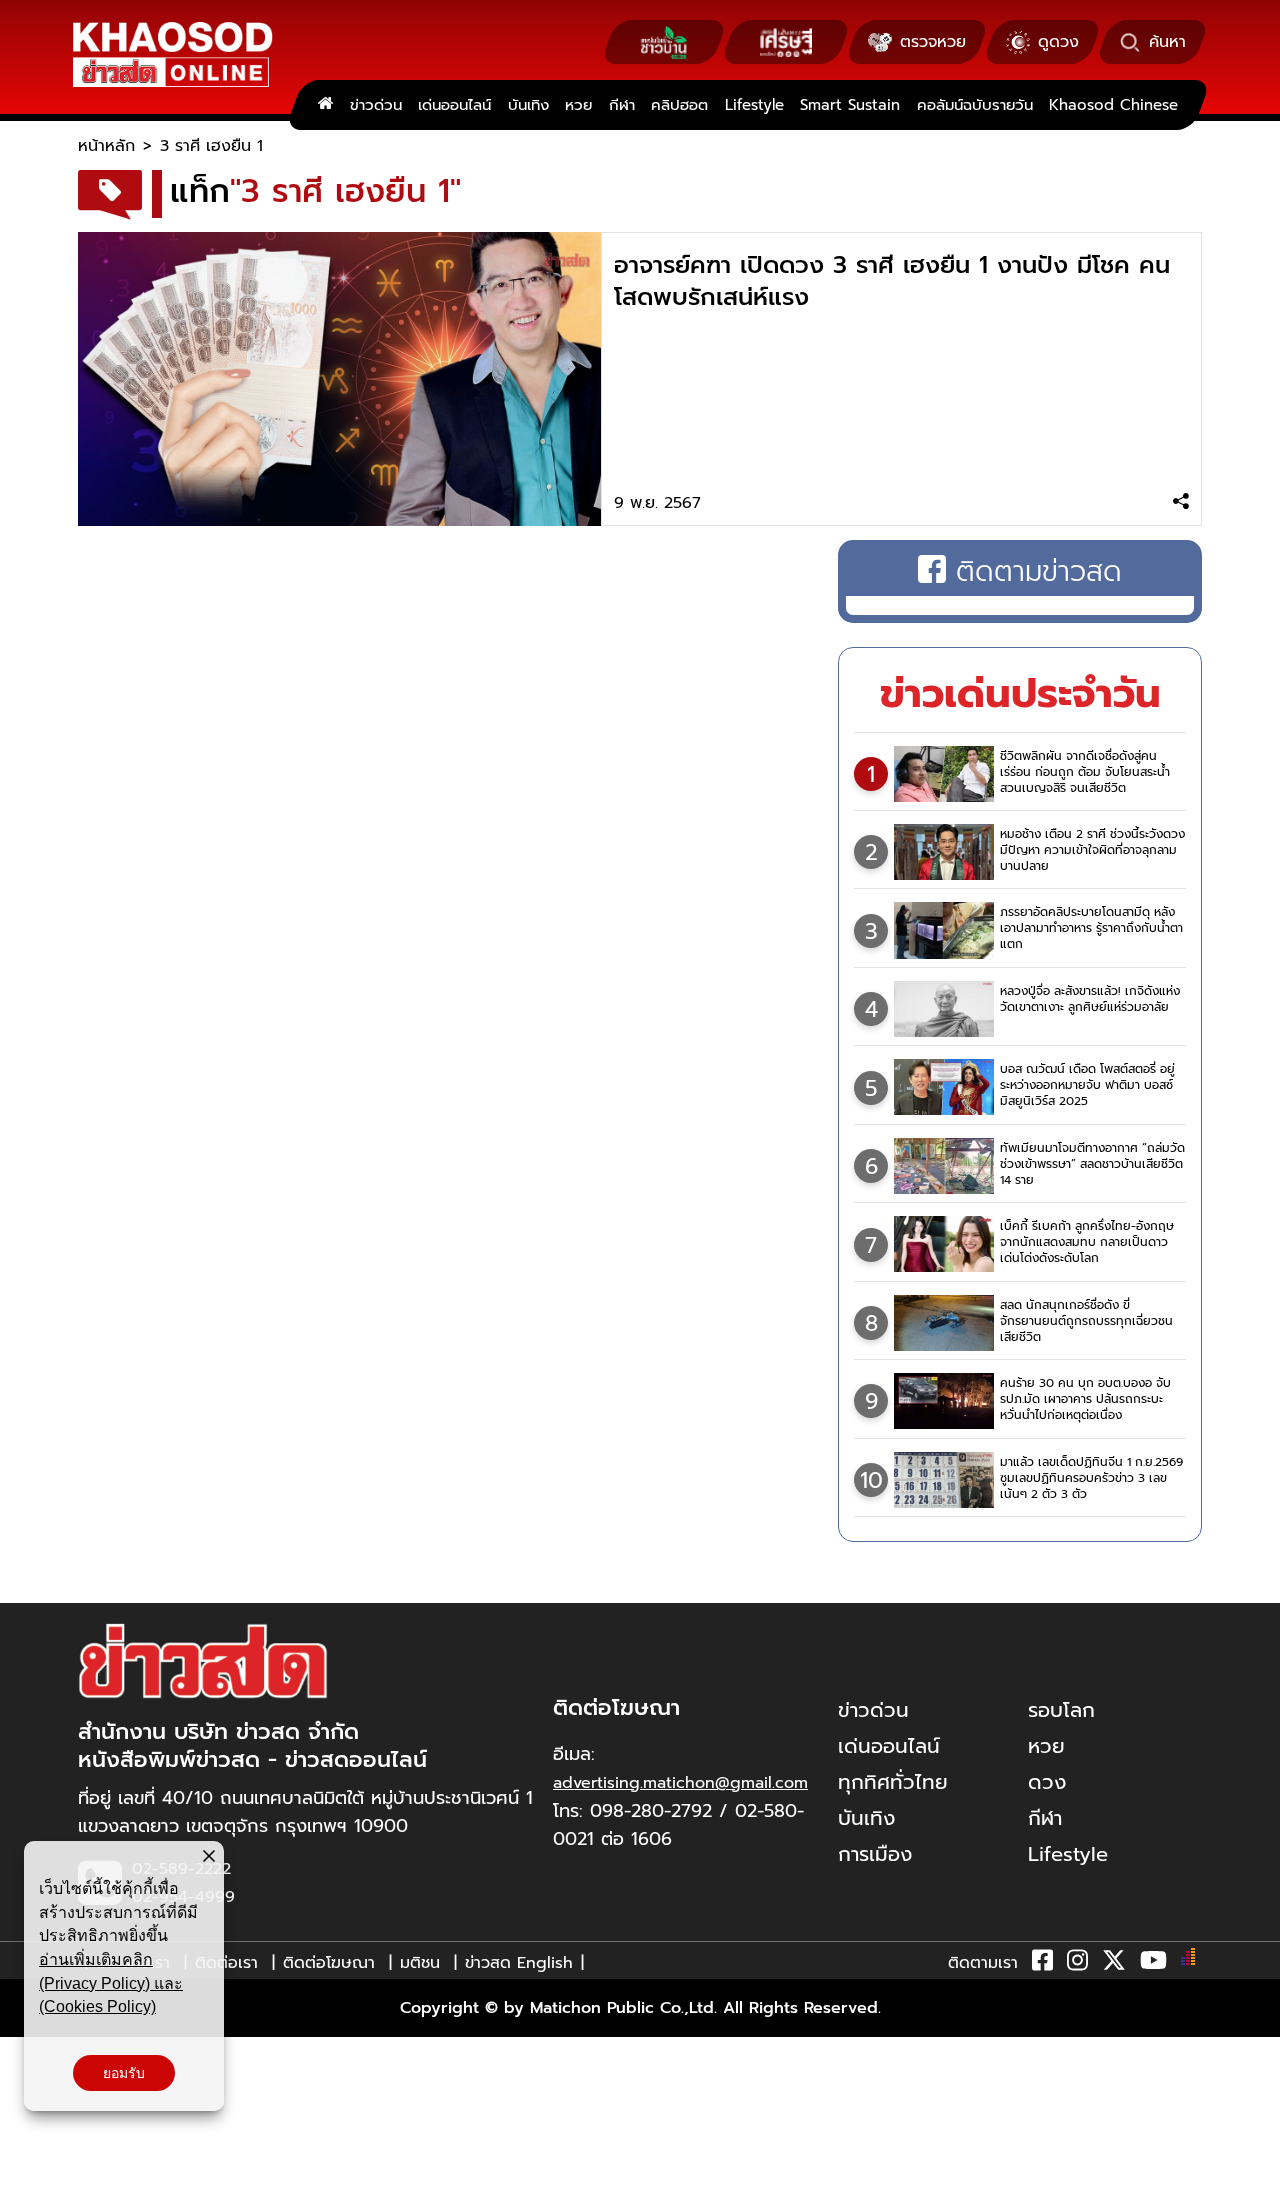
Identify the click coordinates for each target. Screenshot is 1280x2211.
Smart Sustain (850, 105)
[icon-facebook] (1042, 1964)
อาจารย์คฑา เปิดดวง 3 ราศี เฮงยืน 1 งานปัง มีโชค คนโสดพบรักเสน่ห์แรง (892, 281)
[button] (28, 2191)
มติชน (420, 1963)
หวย (578, 105)
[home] (325, 105)
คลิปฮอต (679, 105)
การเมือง (875, 1854)
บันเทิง (528, 105)
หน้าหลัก (106, 146)
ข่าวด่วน (376, 105)
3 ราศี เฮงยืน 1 (211, 146)
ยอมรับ (124, 2073)
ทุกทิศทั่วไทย (893, 1782)
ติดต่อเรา (226, 1963)
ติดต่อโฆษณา (329, 1963)
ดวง (1047, 1782)
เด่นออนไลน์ (454, 105)
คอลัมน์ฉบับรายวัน (975, 105)
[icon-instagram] (1077, 1964)
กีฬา (622, 105)
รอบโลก (1061, 1710)
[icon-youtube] (1153, 1964)
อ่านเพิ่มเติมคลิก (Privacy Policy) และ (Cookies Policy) (111, 1983)
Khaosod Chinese (1113, 105)
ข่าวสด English (519, 1963)
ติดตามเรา (983, 1963)
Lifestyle (754, 105)
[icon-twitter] (1114, 1964)
